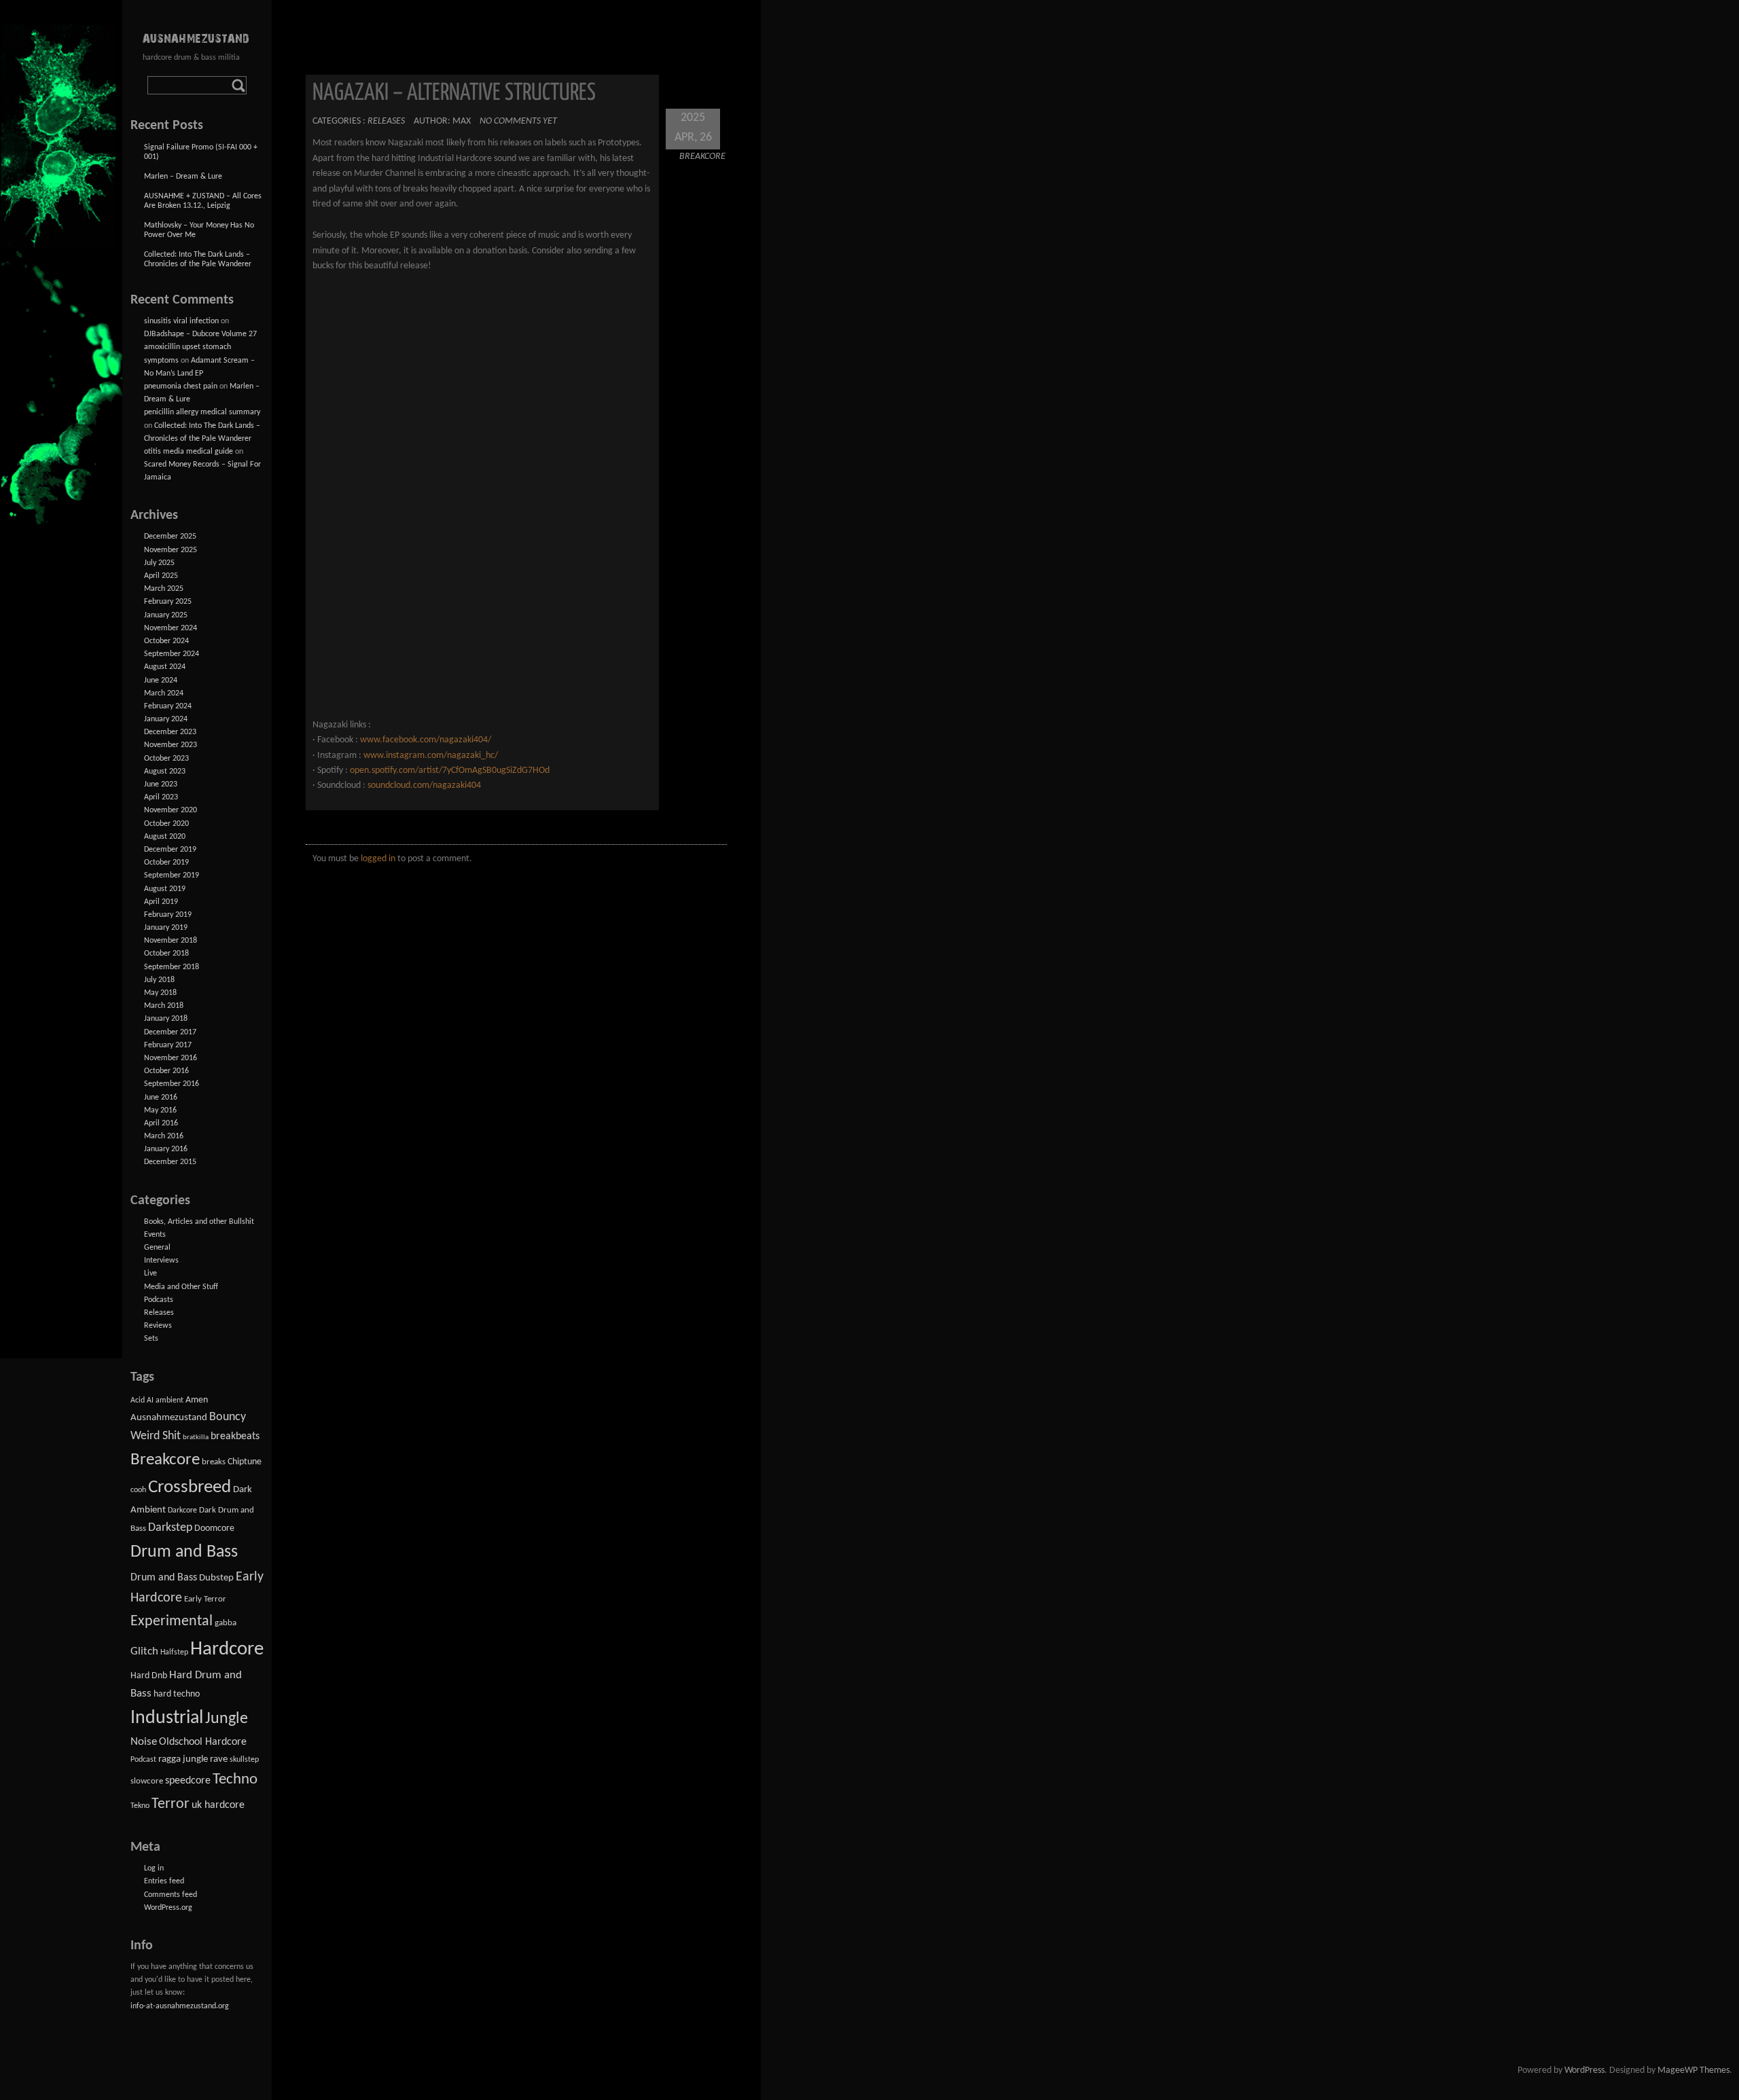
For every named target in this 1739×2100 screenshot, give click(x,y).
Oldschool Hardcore (203, 1742)
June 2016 (161, 1098)
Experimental (172, 1622)
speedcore (188, 1781)
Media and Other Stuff (181, 1287)
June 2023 (161, 784)
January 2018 (166, 1019)
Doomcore (214, 1528)
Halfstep (174, 1652)
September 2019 (172, 875)
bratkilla (196, 1437)
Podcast (143, 1760)
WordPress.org (168, 1908)
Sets (151, 1339)
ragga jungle (183, 1759)
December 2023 (170, 732)
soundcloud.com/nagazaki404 (424, 785)
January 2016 (166, 1149)
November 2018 (171, 941)
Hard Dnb (149, 1676)
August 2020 (165, 837)
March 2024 (164, 693)
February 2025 (168, 602)
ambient (169, 1400)
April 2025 (161, 576)
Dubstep (216, 1578)
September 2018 (172, 967)
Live (150, 1273)
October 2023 (166, 759)
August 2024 (165, 667)
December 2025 (170, 537)
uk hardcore (218, 1805)
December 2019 (170, 850)
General (157, 1248)
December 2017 (170, 1032)
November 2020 (171, 810)
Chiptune (245, 1462)
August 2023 (165, 772)
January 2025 (166, 615)
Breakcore (702, 157)
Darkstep (170, 1528)
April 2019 (161, 902)
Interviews (161, 1261)
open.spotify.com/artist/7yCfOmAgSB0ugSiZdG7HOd (450, 771)
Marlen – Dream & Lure (183, 177)
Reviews (158, 1326)
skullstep (244, 1760)
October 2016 (166, 1071)
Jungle (227, 1719)
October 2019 (166, 863)
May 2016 (160, 1110)
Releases (386, 121)
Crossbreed (190, 1488)
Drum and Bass (184, 1552)
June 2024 (161, 681)
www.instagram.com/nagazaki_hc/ (431, 756)
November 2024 (171, 628)
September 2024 (172, 654)
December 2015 (170, 1162)
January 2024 (166, 719)
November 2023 (171, 745)
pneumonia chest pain (181, 386)
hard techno (177, 1694)
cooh (138, 1490)
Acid (138, 1400)
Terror (171, 1804)
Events (155, 1235)
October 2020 (166, 824)
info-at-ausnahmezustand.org (180, 2006)
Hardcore (227, 1649)
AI (150, 1400)
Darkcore (182, 1510)
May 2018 (160, 993)
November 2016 (171, 1058)
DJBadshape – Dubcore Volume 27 (200, 334)
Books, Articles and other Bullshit (199, 1222)
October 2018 (166, 954)
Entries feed (164, 1881)
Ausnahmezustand (169, 1418)
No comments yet (518, 121)
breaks (214, 1462)
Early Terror (205, 1599)
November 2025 (171, 550)
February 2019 (168, 915)
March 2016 (164, 1136)
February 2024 (168, 706)
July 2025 (159, 563)
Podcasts (159, 1300)
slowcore (147, 1781)
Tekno (140, 1806)
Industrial (167, 1718)
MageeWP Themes (1693, 2070)
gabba (226, 1623)
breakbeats (235, 1436)
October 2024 (166, 641)
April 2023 (161, 797)
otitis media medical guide (189, 452)
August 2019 (165, 889)
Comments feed (171, 1895)
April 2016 (161, 1123)
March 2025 (164, 589)
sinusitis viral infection (181, 321)
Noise (144, 1742)
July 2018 (159, 980)
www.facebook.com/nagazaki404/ (426, 740)
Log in (154, 1868)
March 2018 (164, 1006)
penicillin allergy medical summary (202, 412)
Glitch (144, 1651)
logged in (378, 859)
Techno (235, 1780)
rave (219, 1759)
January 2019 (166, 928)
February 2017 (168, 1045)
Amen (197, 1400)
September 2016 (172, 1084)
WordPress (1584, 2070)
